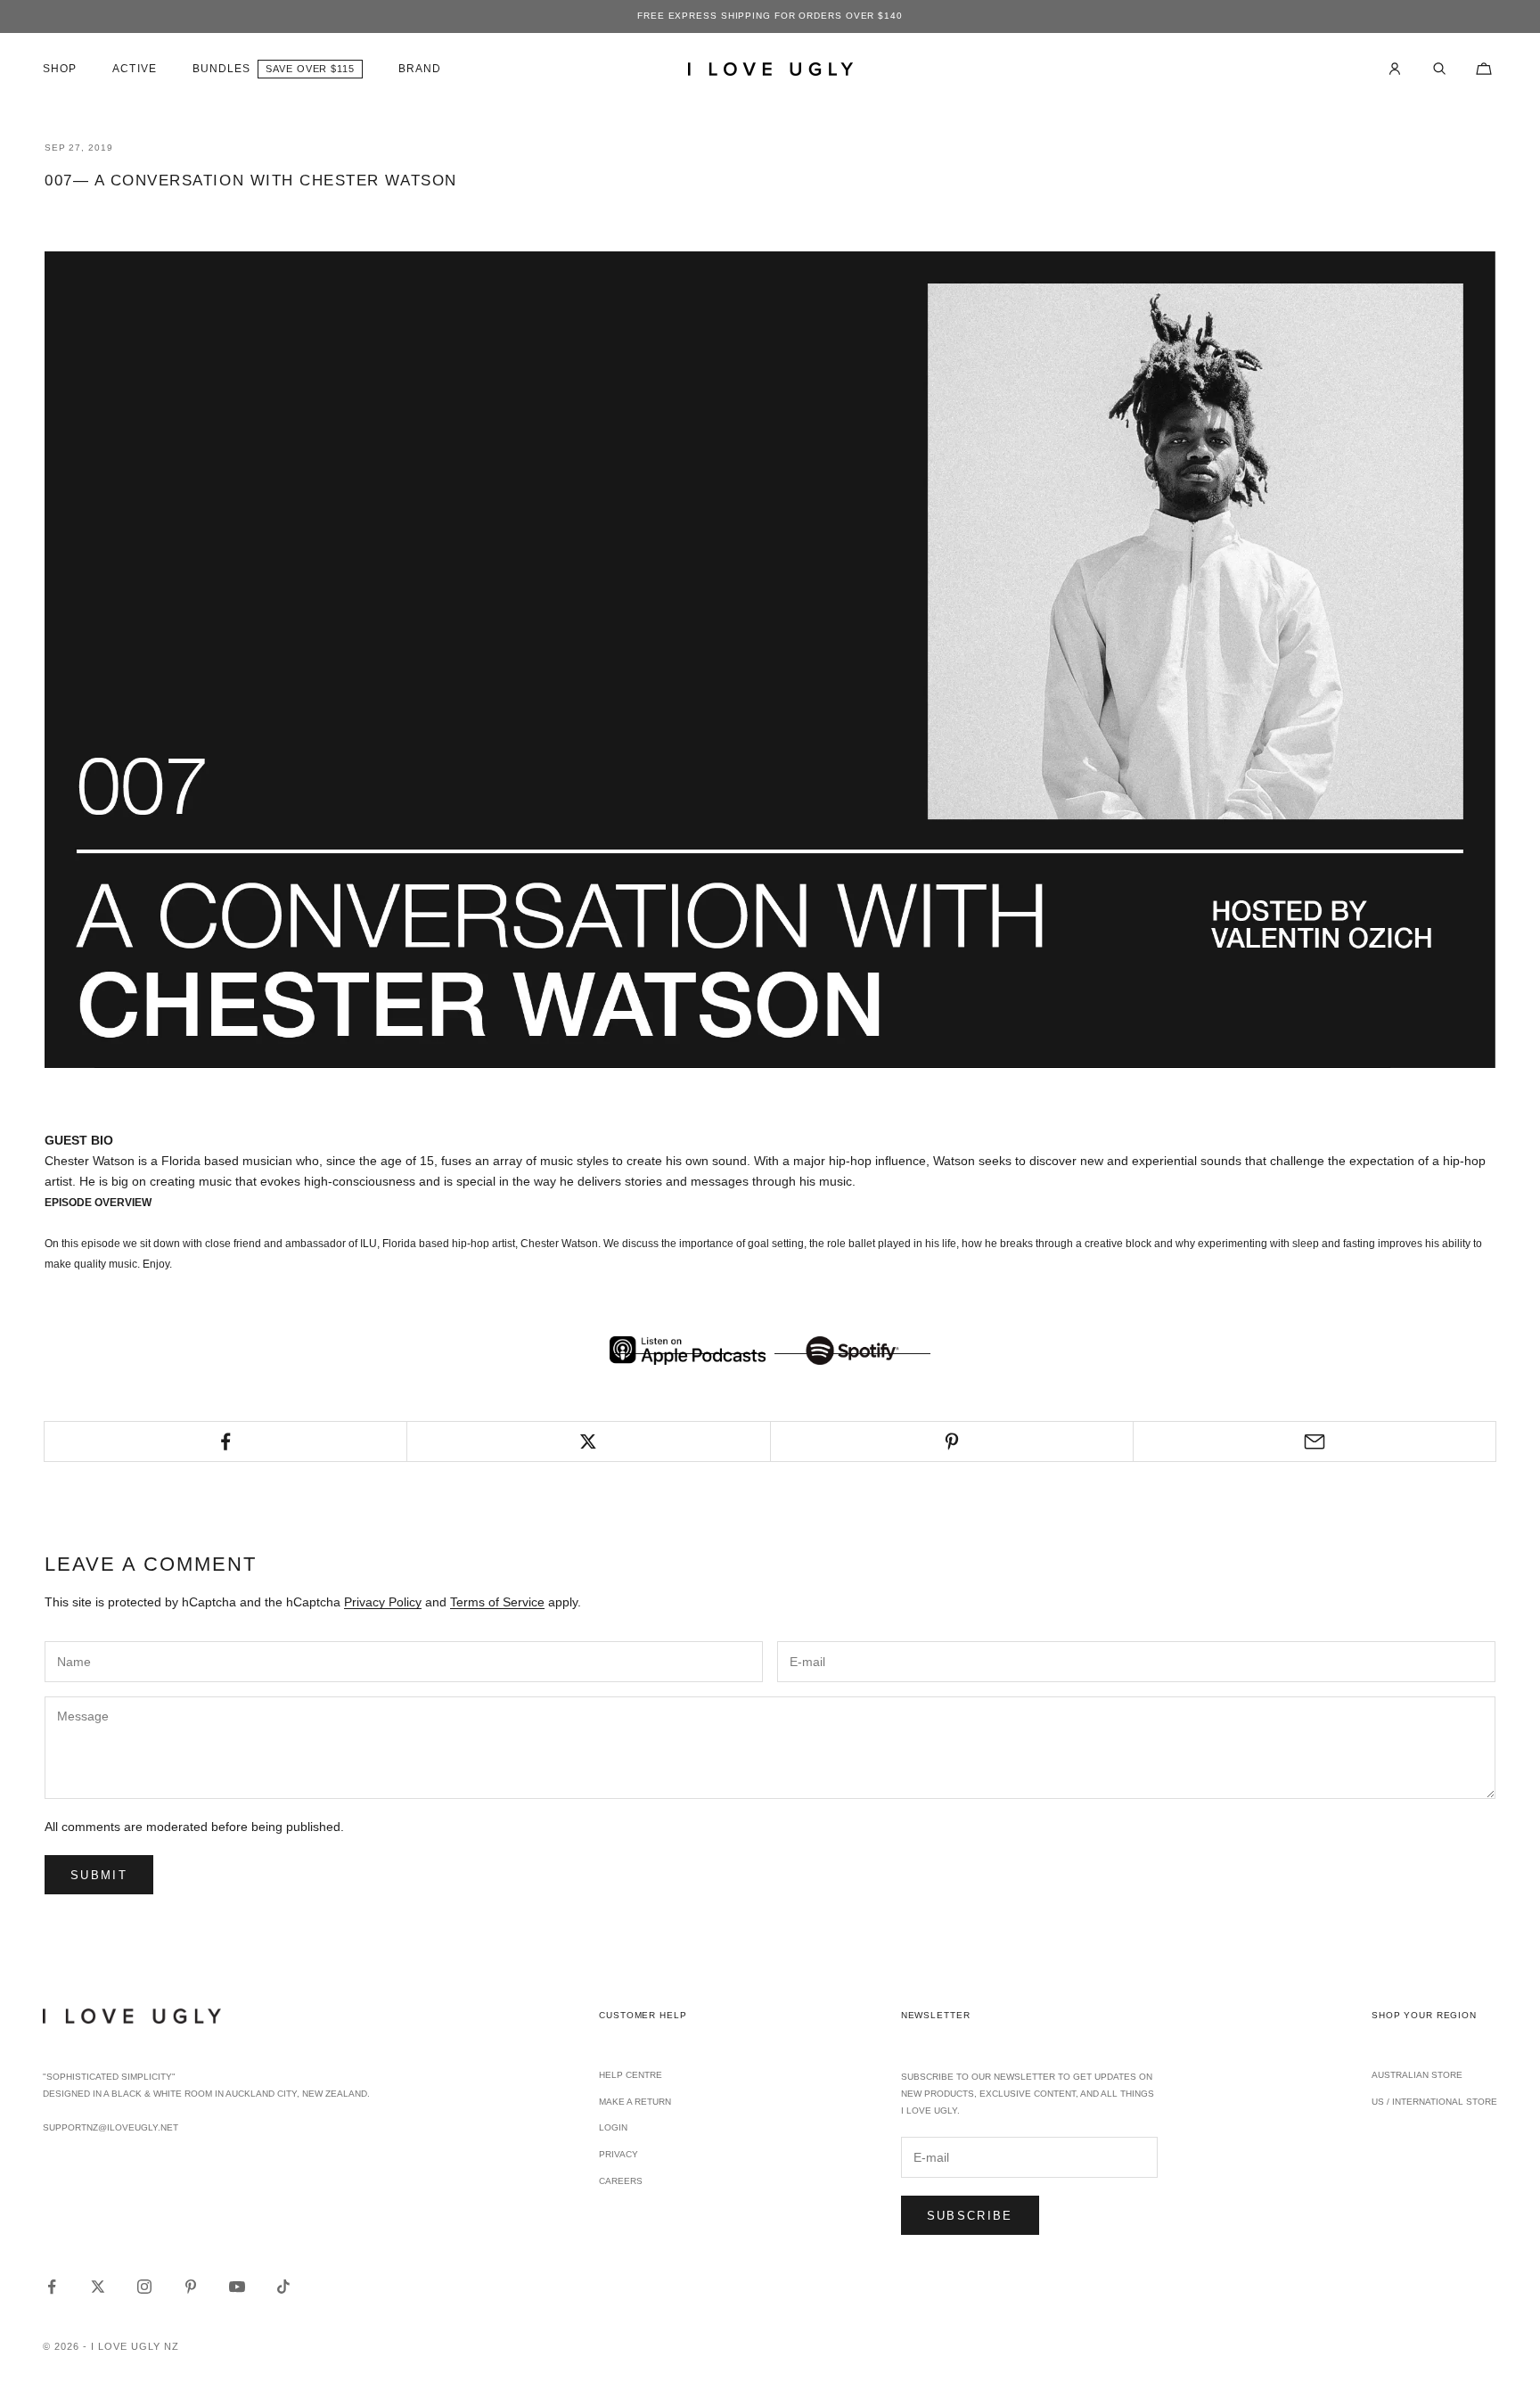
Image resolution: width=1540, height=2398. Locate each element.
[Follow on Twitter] (98, 2287)
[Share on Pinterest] (952, 1441)
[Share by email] (1315, 1441)
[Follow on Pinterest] (191, 2287)
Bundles (222, 69)
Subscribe (970, 2216)
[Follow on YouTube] (237, 2287)
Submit (99, 1875)
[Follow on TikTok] (283, 2287)
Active (134, 69)
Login (613, 2127)
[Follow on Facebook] (52, 2287)
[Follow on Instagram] (144, 2287)
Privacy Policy (383, 1602)
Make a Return (635, 2102)
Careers (621, 2181)
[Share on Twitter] (588, 1441)
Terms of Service (497, 1602)
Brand (420, 69)
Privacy (618, 2154)
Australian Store (1417, 2075)
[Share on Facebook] (225, 1441)
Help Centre (631, 2075)
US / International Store (1434, 2102)
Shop (60, 69)
